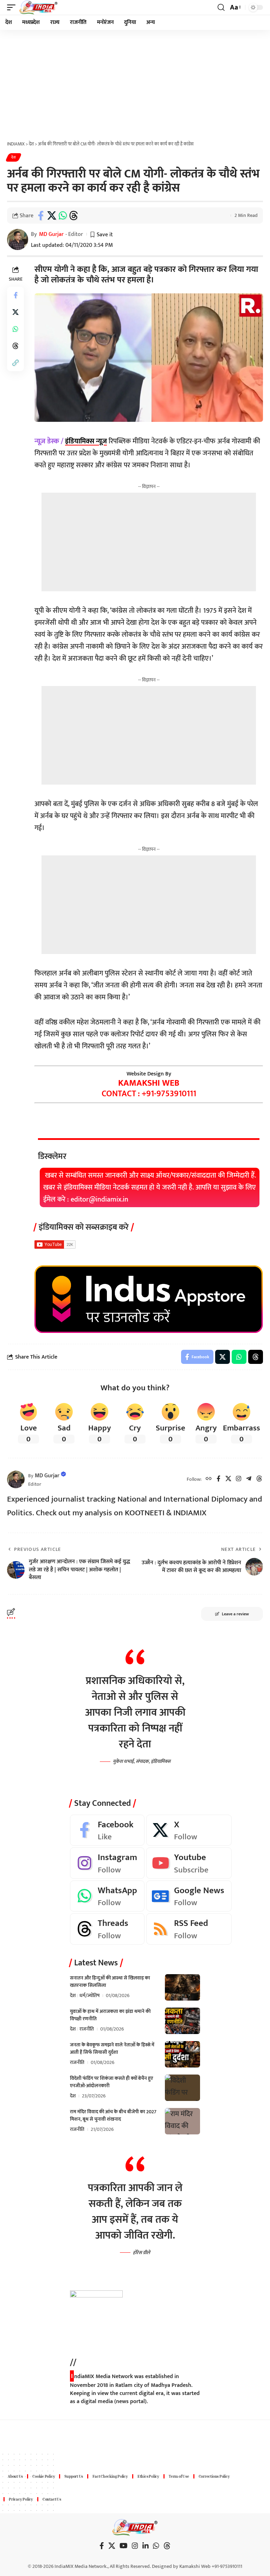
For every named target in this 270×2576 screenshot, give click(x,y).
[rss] (189, 1929)
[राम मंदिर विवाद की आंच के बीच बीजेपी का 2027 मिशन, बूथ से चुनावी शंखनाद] (182, 2121)
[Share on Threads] (73, 216)
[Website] (209, 1479)
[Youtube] (189, 1863)
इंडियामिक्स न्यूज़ (86, 441)
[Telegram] (249, 1479)
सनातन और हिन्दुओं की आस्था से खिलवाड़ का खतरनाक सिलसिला (110, 1982)
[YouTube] (124, 2546)
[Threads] (259, 1479)
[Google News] (189, 1896)
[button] (13, 7)
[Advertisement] (135, 83)
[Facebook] (218, 1479)
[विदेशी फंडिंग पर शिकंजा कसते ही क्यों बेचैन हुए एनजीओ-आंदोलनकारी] (182, 2088)
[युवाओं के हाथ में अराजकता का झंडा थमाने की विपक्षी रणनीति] (182, 2021)
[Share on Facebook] (41, 216)
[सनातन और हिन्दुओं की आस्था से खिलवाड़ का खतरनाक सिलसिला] (182, 1987)
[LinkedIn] (146, 2546)
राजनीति (87, 2029)
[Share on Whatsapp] (63, 216)
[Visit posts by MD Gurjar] (16, 1479)
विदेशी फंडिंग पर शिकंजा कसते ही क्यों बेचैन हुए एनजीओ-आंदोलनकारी (111, 2082)
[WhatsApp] (107, 1896)
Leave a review (235, 1614)
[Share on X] (52, 216)
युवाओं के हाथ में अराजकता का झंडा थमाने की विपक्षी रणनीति (110, 2015)
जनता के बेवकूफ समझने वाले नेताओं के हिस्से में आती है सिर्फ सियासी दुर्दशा (112, 2048)
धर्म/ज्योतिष (89, 1995)
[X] (228, 1479)
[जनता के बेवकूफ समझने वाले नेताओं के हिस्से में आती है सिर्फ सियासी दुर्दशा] (182, 2054)
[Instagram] (239, 1479)
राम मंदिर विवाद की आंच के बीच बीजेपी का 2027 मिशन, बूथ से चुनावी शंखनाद (113, 2115)
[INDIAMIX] (38, 7)
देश (14, 157)
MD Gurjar (51, 234)
